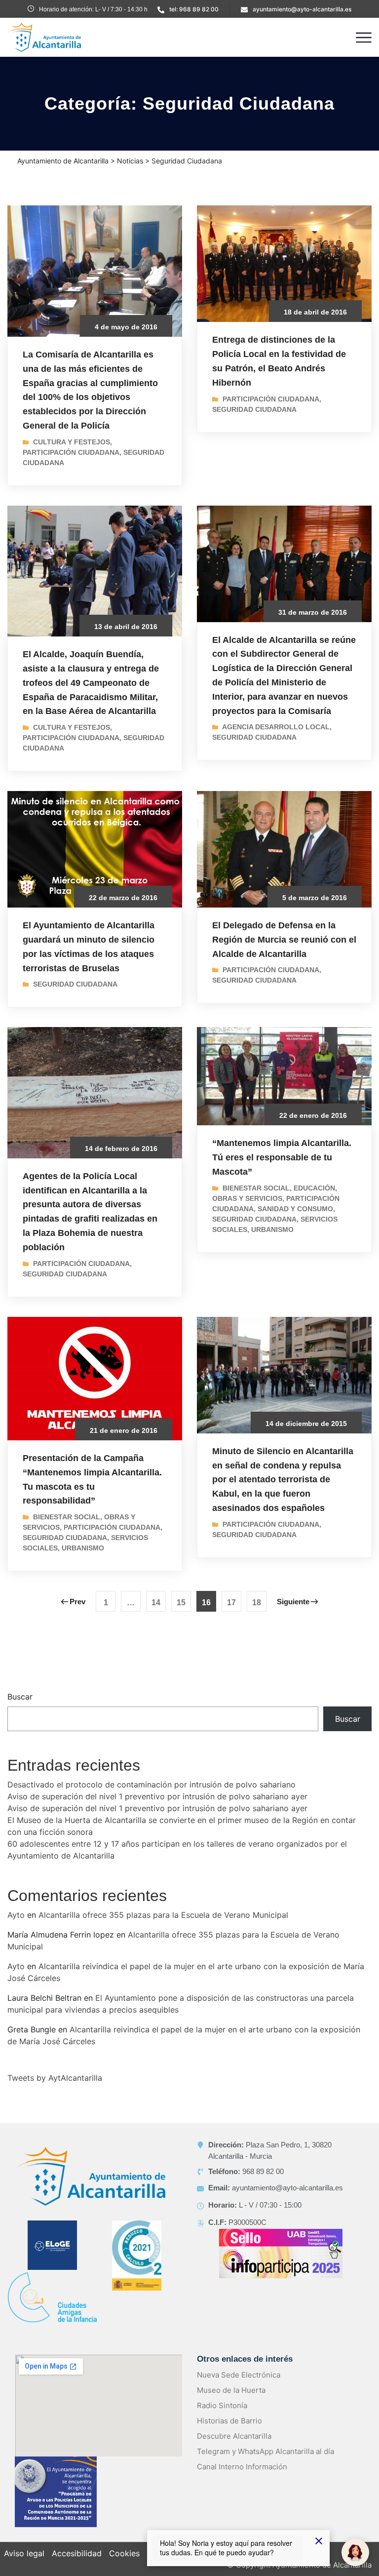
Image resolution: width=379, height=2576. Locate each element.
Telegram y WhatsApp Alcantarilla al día (265, 2451)
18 (257, 1603)
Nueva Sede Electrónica (239, 2375)
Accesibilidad (77, 2553)
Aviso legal (24, 2553)
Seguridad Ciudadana (254, 409)
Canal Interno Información (242, 2467)
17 (231, 1603)
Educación (314, 1188)
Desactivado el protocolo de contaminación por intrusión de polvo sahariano (152, 1784)
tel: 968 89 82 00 (194, 9)
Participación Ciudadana (71, 452)
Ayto (16, 1915)
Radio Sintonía (222, 2405)
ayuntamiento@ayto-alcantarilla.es (302, 9)
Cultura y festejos (72, 442)
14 (156, 1603)
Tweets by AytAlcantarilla (55, 2078)
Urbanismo (272, 1229)
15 (181, 1603)
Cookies (124, 2553)
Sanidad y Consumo (295, 1209)
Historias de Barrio (229, 2421)
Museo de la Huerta (231, 2390)
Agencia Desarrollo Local (276, 727)
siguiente (293, 1602)
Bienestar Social (256, 1188)
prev (77, 1602)
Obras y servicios (247, 1198)
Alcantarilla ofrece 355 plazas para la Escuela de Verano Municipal (163, 1915)
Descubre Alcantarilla (234, 2436)
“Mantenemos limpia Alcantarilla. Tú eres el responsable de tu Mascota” (282, 1157)
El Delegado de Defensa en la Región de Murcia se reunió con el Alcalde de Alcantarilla (284, 940)
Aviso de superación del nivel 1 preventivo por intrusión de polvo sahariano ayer (157, 1796)
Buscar (20, 1697)
